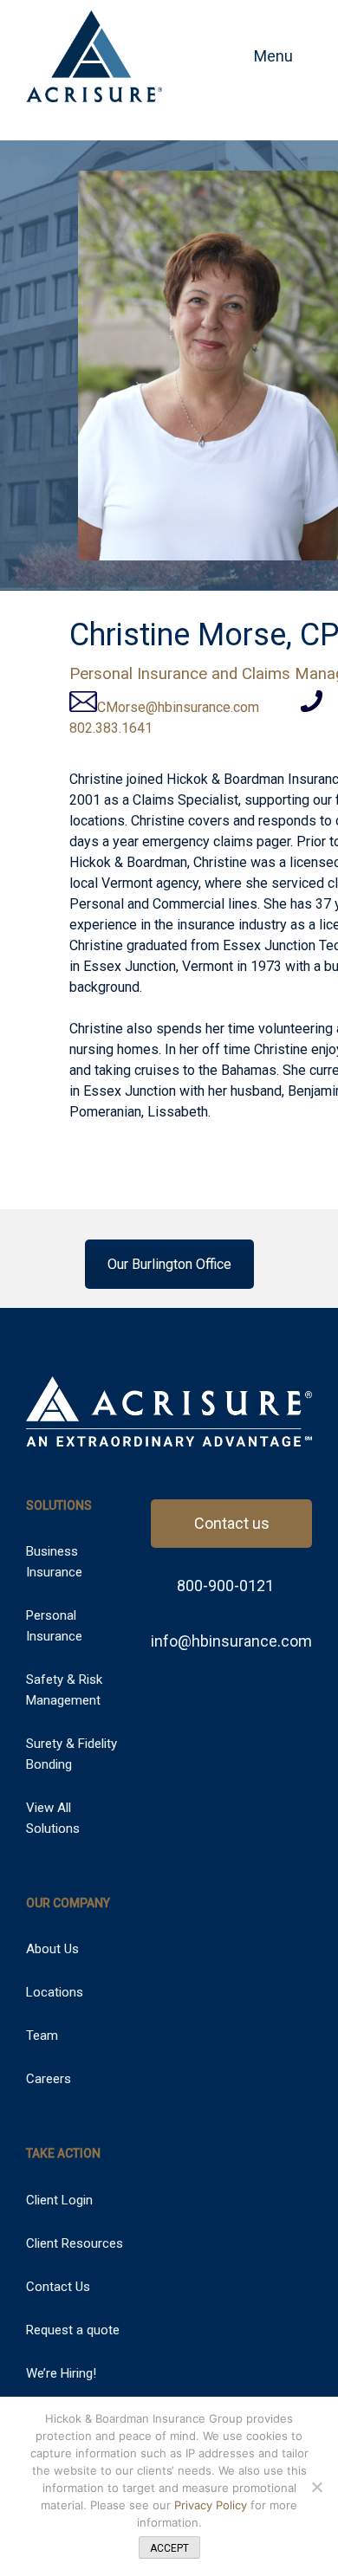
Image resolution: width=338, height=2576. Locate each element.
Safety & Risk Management (64, 1690)
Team (42, 2036)
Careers (49, 2079)
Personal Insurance (54, 1626)
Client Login (59, 2200)
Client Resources (75, 2243)
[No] (316, 2487)
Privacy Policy (212, 2505)
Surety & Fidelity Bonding (71, 1754)
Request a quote (73, 2330)
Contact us (232, 1523)
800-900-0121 (224, 1586)
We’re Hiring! (61, 2373)
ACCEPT (169, 2548)
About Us (52, 1949)
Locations (55, 1992)
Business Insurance (54, 1562)
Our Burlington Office (169, 1264)
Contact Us (58, 2287)
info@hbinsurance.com (231, 1641)
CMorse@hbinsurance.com (178, 707)
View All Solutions (53, 1818)
